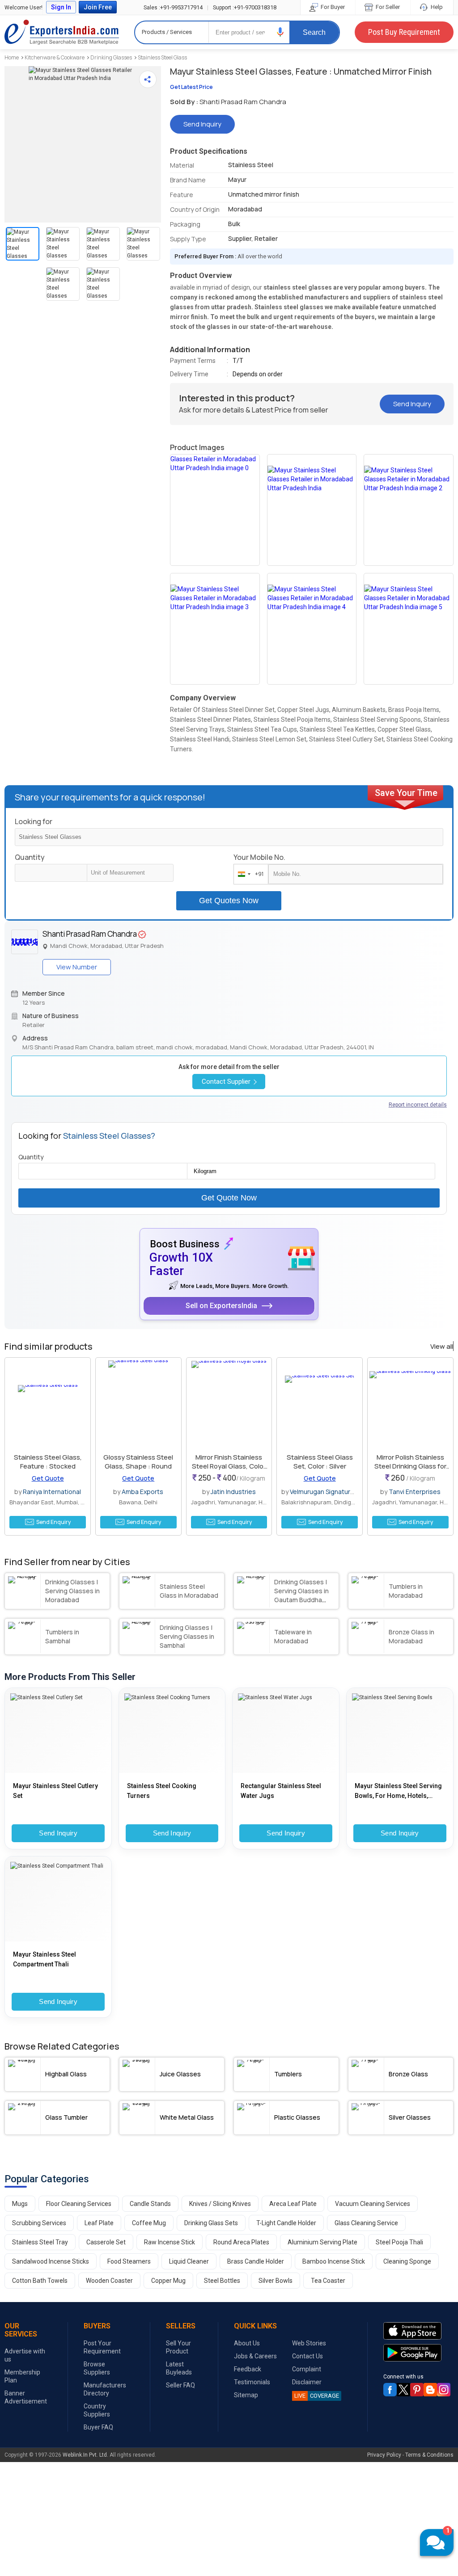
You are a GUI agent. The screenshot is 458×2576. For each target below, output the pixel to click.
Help (436, 7)
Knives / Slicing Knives (220, 2204)
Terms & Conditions (429, 2455)
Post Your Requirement (102, 2347)
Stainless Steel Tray (40, 2242)
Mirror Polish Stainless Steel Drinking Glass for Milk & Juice (410, 1466)
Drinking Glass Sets (211, 2223)
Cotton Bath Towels (40, 2281)
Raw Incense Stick (170, 2242)
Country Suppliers (97, 2410)
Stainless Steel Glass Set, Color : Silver (320, 1462)
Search (314, 32)
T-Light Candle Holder (286, 2223)
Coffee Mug (149, 2223)
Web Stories (309, 2343)
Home (12, 57)
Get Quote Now (229, 1198)
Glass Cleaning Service (366, 2223)
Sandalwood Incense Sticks (51, 2261)
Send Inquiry (58, 1833)
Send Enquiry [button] (53, 1522)
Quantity (30, 857)
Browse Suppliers (97, 2368)
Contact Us (307, 2356)
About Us (247, 2343)
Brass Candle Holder (256, 2261)
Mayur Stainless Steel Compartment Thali (45, 1959)
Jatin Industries (233, 1492)
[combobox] (249, 874)
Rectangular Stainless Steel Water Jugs (281, 1791)
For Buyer (332, 7)
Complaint (307, 2369)
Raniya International (52, 1492)
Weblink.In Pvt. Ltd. (85, 2455)
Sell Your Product (178, 2347)
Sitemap (246, 2395)
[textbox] (130, 873)
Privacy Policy (384, 2455)
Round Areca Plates (241, 2242)
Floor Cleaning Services (79, 2204)
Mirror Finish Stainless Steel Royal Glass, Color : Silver (229, 1466)
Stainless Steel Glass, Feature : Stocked (48, 1462)
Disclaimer (307, 2382)
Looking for (34, 821)
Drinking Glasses (111, 57)
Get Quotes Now (229, 901)
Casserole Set (106, 2242)
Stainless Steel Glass (162, 57)
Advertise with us (25, 2355)
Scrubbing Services (39, 2223)
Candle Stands (150, 2204)
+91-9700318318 (245, 7)
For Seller (387, 7)
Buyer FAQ (98, 2427)
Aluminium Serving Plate (322, 2242)
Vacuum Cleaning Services (373, 2204)
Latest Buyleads (179, 2368)
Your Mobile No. (259, 857)
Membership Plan (22, 2376)
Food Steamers (129, 2261)
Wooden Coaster (109, 2281)
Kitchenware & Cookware (55, 57)
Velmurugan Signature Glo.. (329, 1492)
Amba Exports (142, 1492)
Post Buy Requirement (404, 32)
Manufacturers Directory (105, 2389)
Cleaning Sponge (407, 2261)
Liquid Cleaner (189, 2261)
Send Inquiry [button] (202, 124)
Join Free (98, 7)
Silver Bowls (276, 2281)
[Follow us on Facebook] (390, 2390)
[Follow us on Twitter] (403, 2390)
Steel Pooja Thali (399, 2242)
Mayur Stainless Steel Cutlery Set (55, 1791)
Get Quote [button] (48, 1478)
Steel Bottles (222, 2281)
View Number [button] (77, 967)
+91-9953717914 (173, 7)
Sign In (61, 7)
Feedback (248, 2369)
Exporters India (62, 32)
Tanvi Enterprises (415, 1492)
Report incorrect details (418, 1105)
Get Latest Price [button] (191, 87)
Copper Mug (168, 2281)
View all (442, 1347)
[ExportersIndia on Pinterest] (417, 2390)
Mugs (20, 2204)
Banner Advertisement (26, 2397)
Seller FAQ (180, 2385)
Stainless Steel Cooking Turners (162, 1791)
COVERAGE (317, 2396)
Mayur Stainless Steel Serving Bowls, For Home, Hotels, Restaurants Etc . (398, 1791)
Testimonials (252, 2382)
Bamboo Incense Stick (334, 2261)
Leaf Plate (99, 2223)
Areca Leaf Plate (293, 2204)
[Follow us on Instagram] (444, 2390)
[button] (280, 32)
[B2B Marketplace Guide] (430, 2390)
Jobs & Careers (255, 2356)
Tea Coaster (328, 2281)
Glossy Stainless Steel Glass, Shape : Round (138, 1462)
